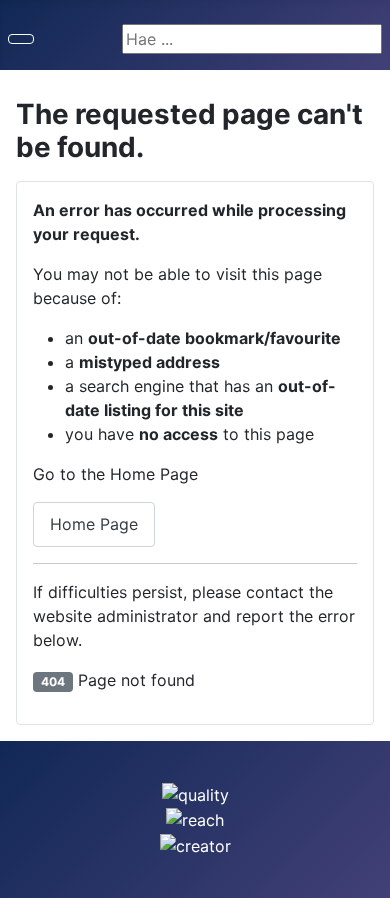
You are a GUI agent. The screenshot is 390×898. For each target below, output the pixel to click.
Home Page (94, 524)
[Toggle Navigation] (21, 39)
